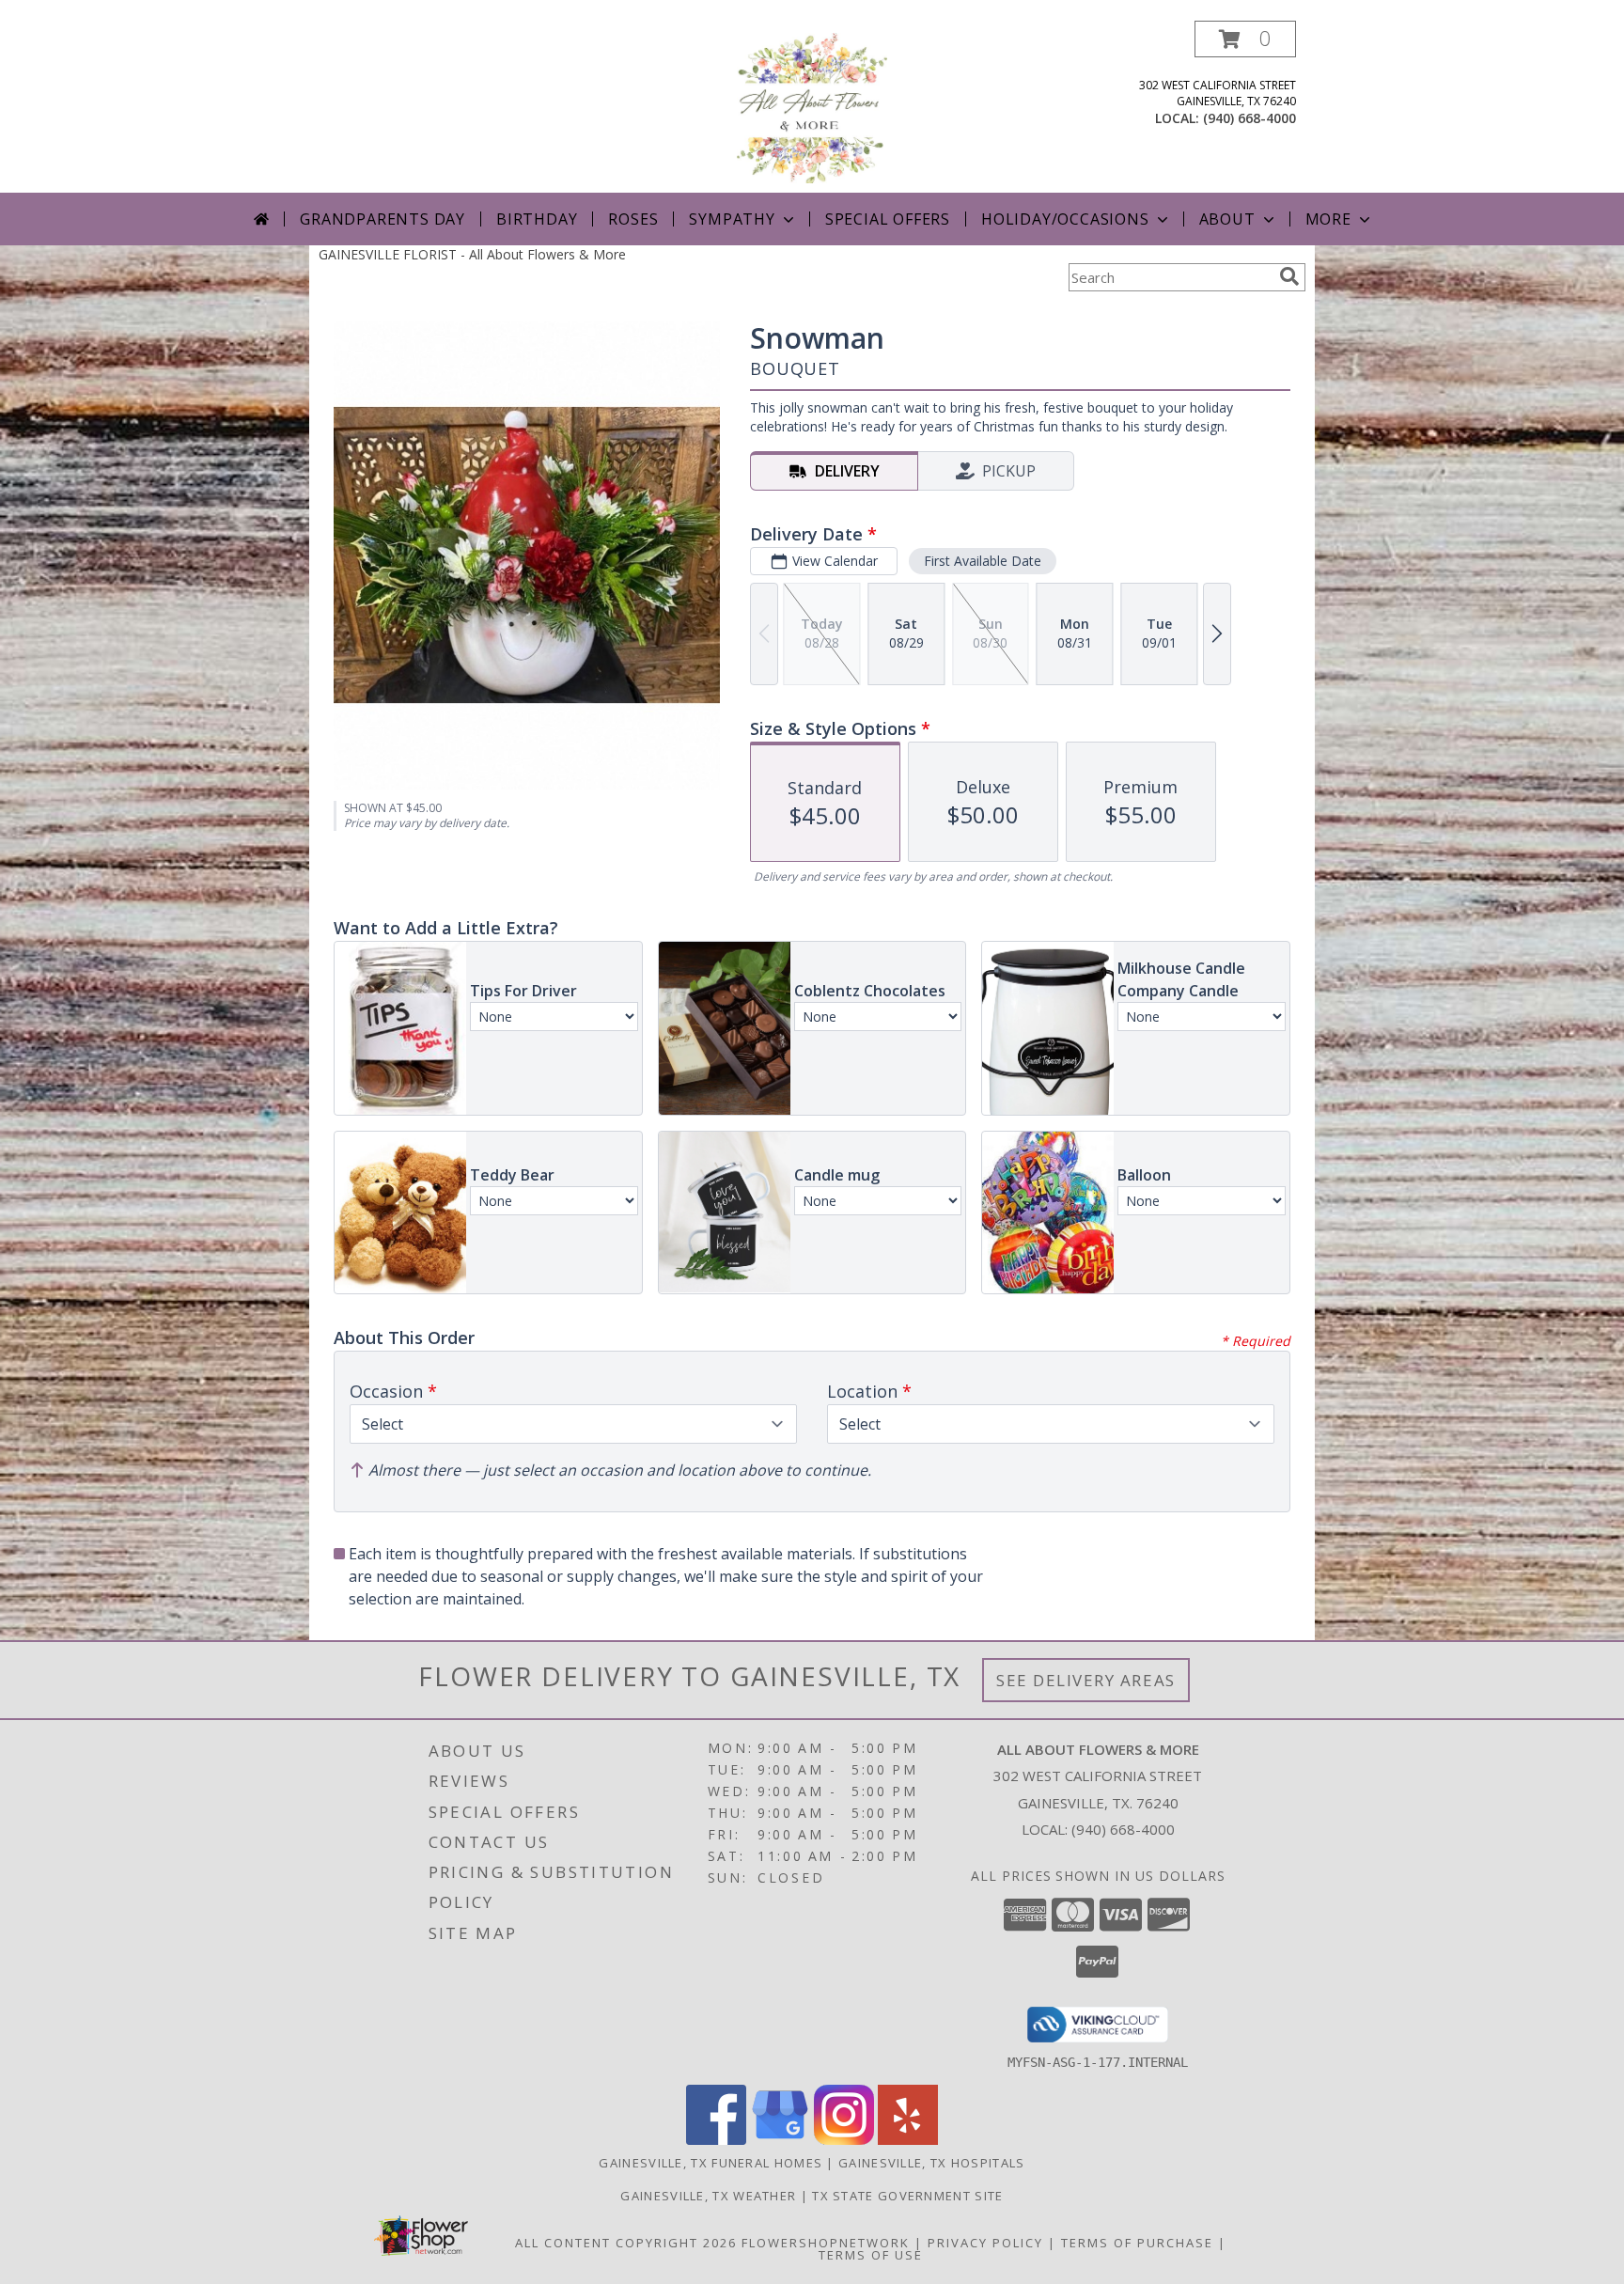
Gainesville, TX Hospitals (932, 2163)
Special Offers (888, 219)
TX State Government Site (907, 2196)
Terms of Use (871, 2255)
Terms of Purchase (1137, 2243)
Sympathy (732, 219)
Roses (633, 219)
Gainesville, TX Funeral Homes (710, 2163)
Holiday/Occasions (1065, 219)
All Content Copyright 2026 (626, 2243)
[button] (1245, 39)
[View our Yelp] (908, 2140)
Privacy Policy (985, 2243)
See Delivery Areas (1086, 1680)
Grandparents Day (383, 219)
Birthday (537, 219)
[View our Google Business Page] (780, 2140)
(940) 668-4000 (1249, 118)
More (1328, 219)
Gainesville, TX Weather (708, 2196)
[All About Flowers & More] (812, 107)
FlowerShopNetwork (826, 2243)
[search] (1289, 276)
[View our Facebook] (716, 2140)
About (1227, 219)
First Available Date (983, 561)
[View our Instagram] (844, 2140)
